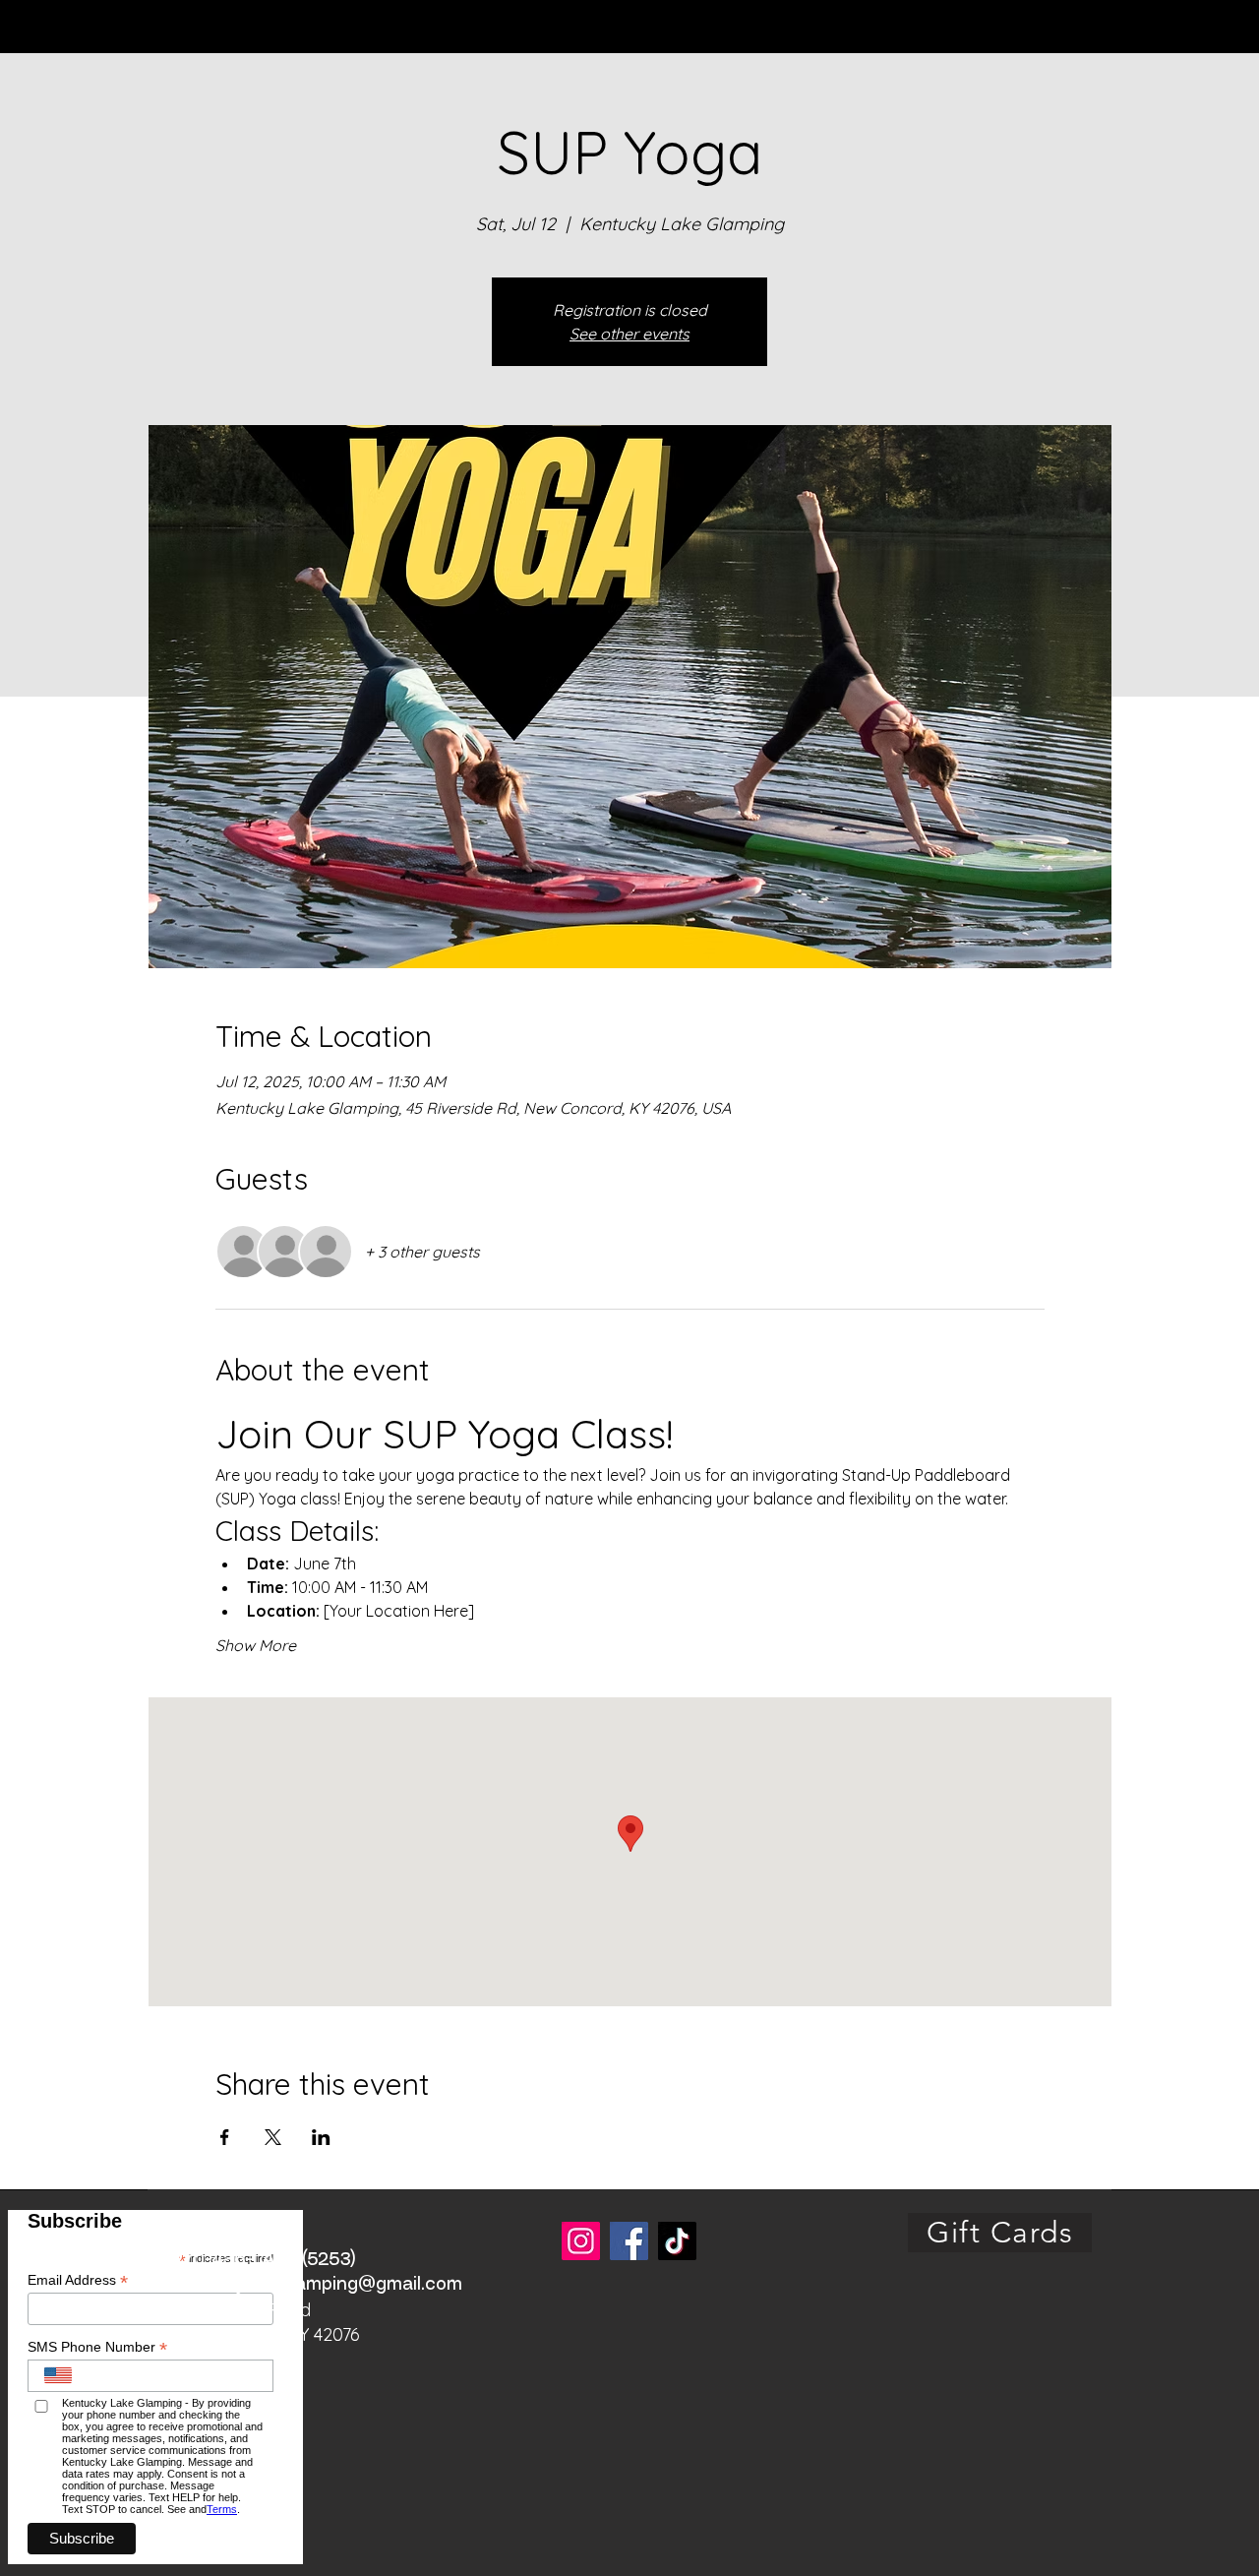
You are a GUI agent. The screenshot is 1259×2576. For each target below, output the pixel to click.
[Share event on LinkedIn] (321, 2137)
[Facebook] (629, 2241)
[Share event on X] (273, 2137)
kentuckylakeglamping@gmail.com (314, 2285)
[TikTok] (677, 2241)
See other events (629, 334)
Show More (256, 1645)
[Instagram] (581, 2241)
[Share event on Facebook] (225, 2137)
